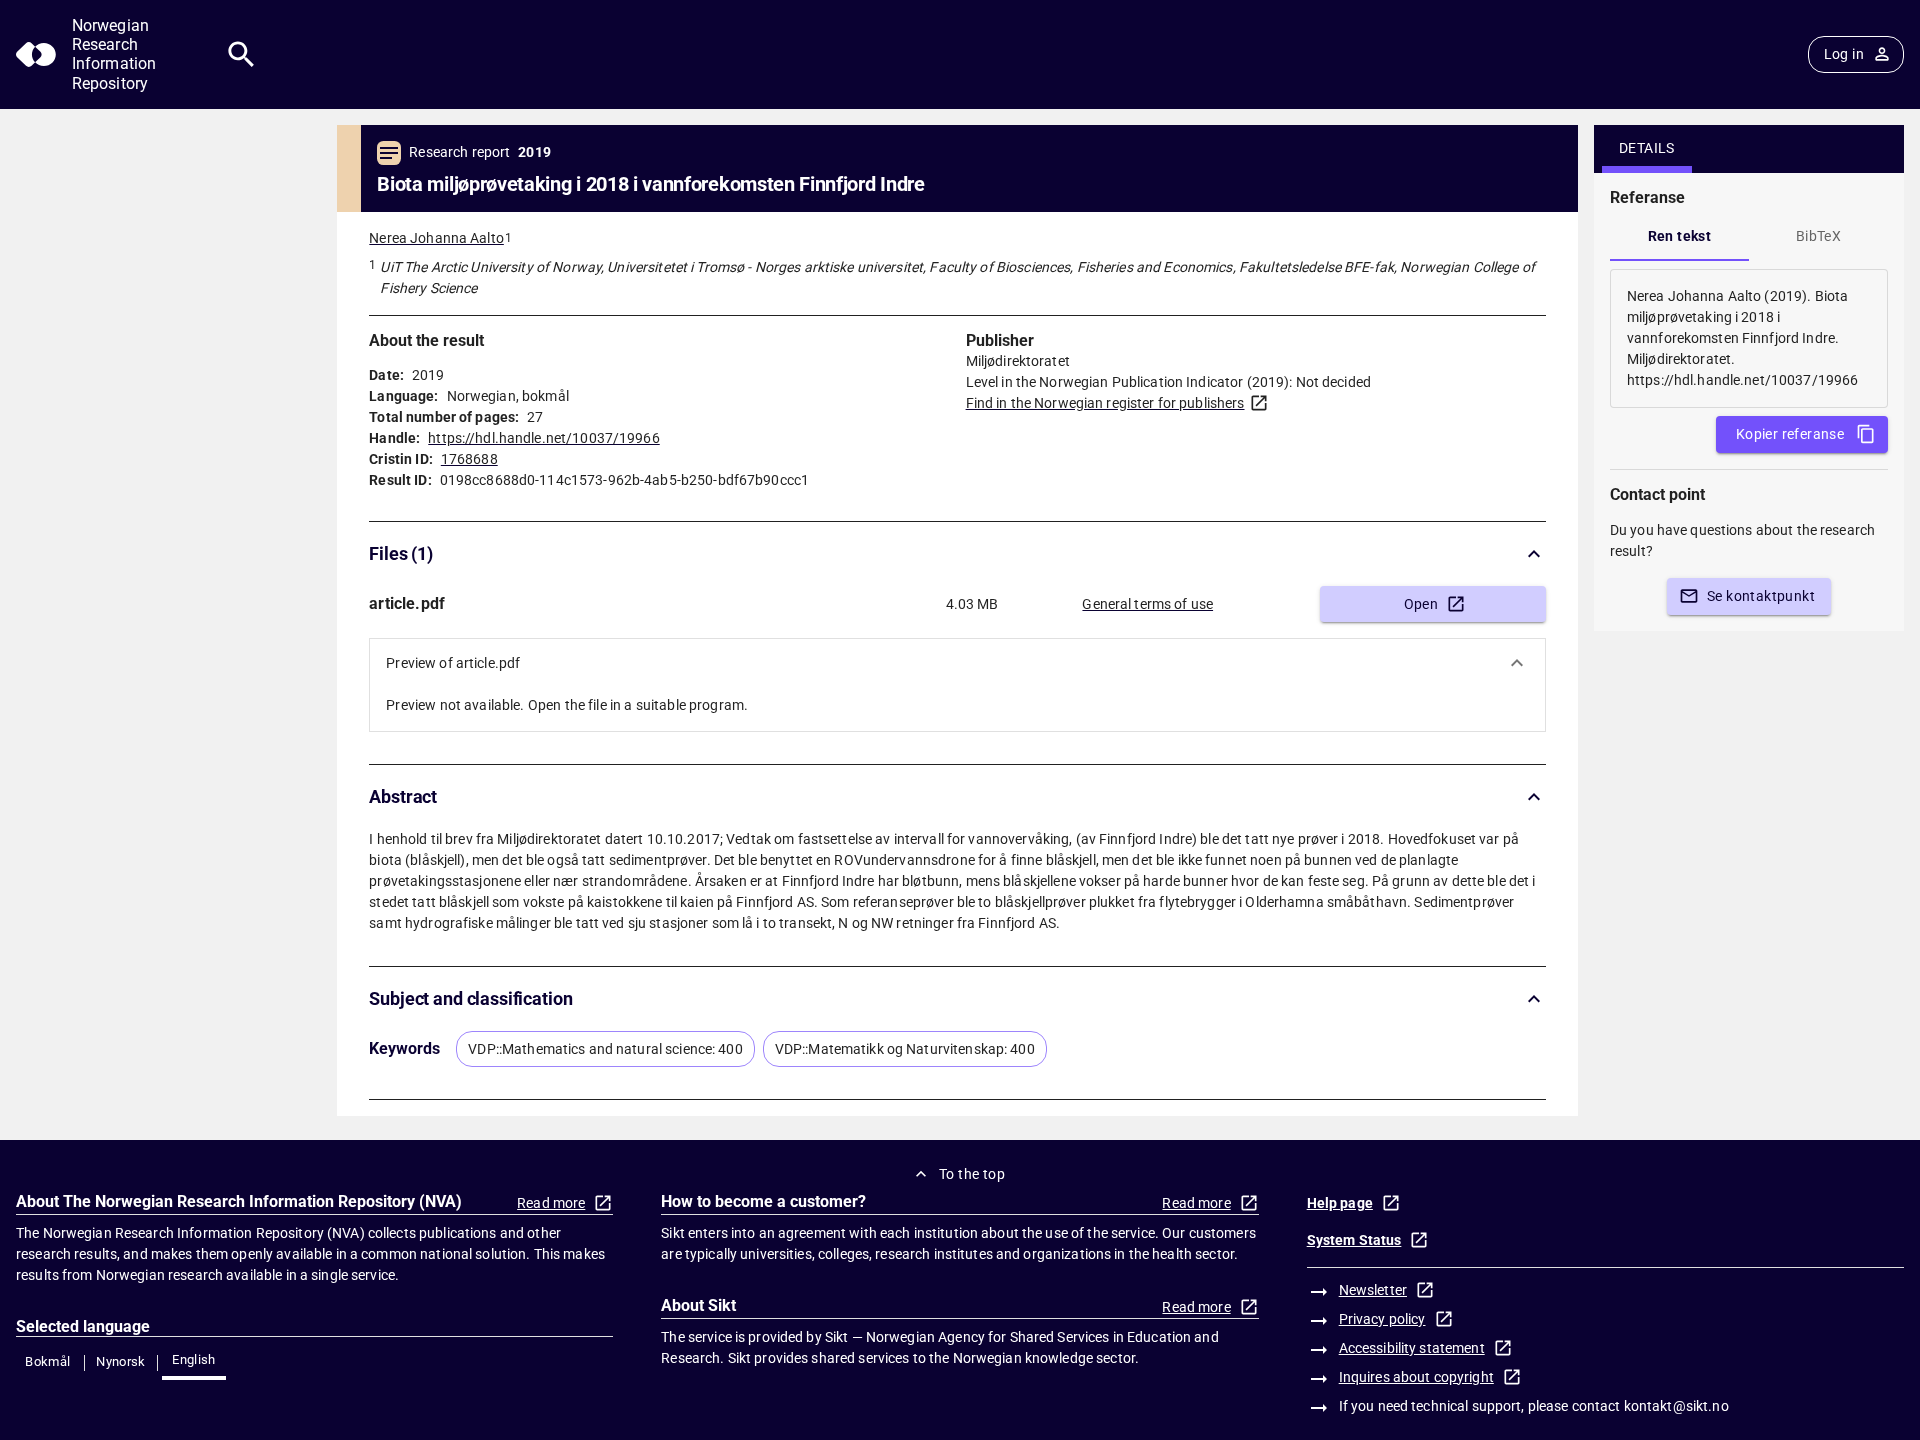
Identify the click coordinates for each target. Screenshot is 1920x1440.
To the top (972, 1174)
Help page (1340, 1203)
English (194, 1359)
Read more (551, 1203)
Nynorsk (121, 1361)
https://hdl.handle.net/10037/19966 (543, 438)
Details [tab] (1647, 148)
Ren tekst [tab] (1680, 236)
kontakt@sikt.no (1676, 1406)
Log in (1844, 54)
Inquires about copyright (1416, 1377)
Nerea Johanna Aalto (436, 238)
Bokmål (47, 1361)
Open (1421, 604)
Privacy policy (1382, 1319)
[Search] (241, 54)
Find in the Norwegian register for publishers (1105, 403)
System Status (1354, 1240)
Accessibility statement (1412, 1348)
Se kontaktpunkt (1761, 596)
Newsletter (1373, 1290)
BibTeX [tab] (1818, 236)
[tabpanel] (1749, 338)
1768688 (469, 459)
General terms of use (1147, 604)
